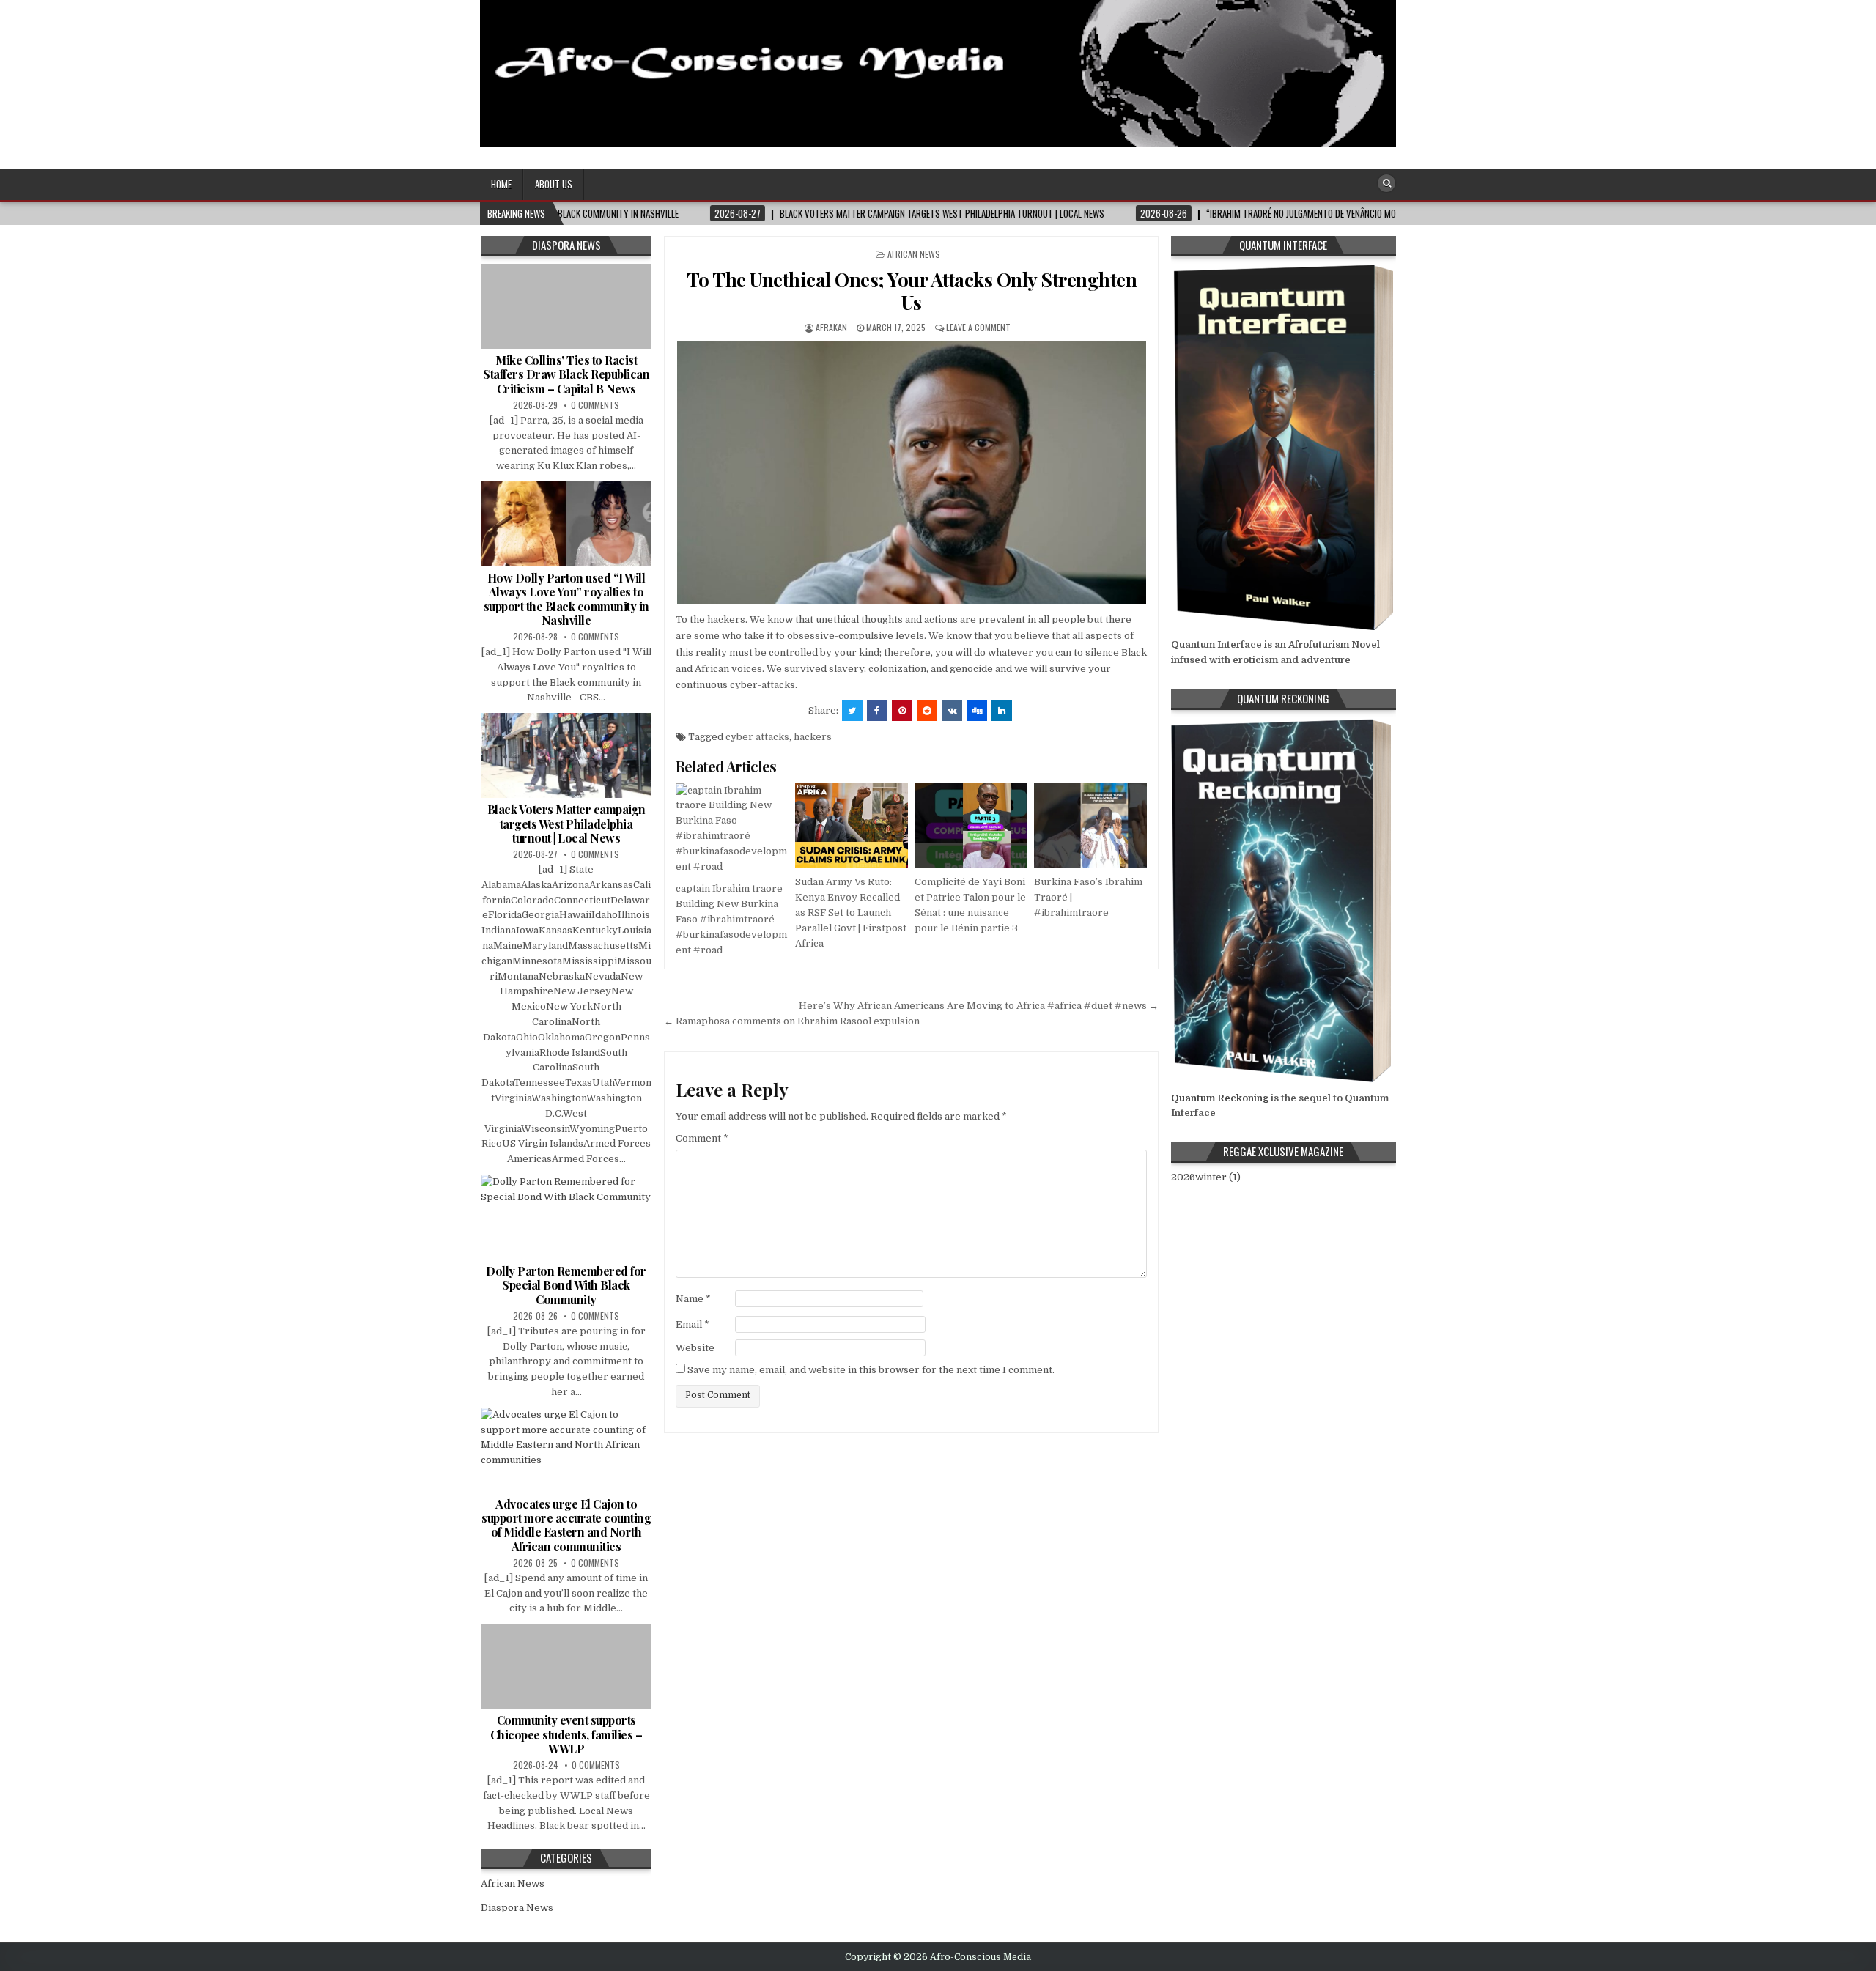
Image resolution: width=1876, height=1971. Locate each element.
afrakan (831, 327)
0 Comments (595, 405)
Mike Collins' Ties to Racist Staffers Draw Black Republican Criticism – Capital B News (566, 374)
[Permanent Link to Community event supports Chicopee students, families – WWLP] (566, 1666)
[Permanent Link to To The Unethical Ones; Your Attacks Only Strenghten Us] (911, 473)
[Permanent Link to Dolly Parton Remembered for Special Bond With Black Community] (566, 1217)
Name (693, 1299)
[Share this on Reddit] (927, 711)
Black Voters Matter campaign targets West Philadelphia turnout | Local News (566, 823)
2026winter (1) (1206, 1177)
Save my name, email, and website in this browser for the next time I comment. (871, 1370)
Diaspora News (517, 1908)
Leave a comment (978, 327)
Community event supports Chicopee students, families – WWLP (566, 1734)
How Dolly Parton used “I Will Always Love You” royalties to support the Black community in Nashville (566, 599)
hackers (813, 737)
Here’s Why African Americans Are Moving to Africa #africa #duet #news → (979, 1006)
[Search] (1386, 183)
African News (914, 254)
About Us (554, 184)
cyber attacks (757, 737)
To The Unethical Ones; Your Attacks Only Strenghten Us (912, 291)
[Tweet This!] (852, 711)
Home (501, 184)
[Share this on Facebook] (877, 711)
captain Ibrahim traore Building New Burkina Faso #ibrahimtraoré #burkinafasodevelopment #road (731, 919)
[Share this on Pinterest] (902, 711)
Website (695, 1348)
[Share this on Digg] (977, 711)
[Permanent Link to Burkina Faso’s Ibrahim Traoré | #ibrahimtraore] (1090, 826)
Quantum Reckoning (1220, 1098)
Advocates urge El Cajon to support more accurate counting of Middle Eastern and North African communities (566, 1525)
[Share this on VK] (952, 711)
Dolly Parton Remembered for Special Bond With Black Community (566, 1285)
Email (693, 1324)
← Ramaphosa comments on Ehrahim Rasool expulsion (792, 1021)
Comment (702, 1138)
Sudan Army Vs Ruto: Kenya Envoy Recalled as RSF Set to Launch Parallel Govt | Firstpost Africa (851, 912)
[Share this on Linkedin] (1002, 711)
